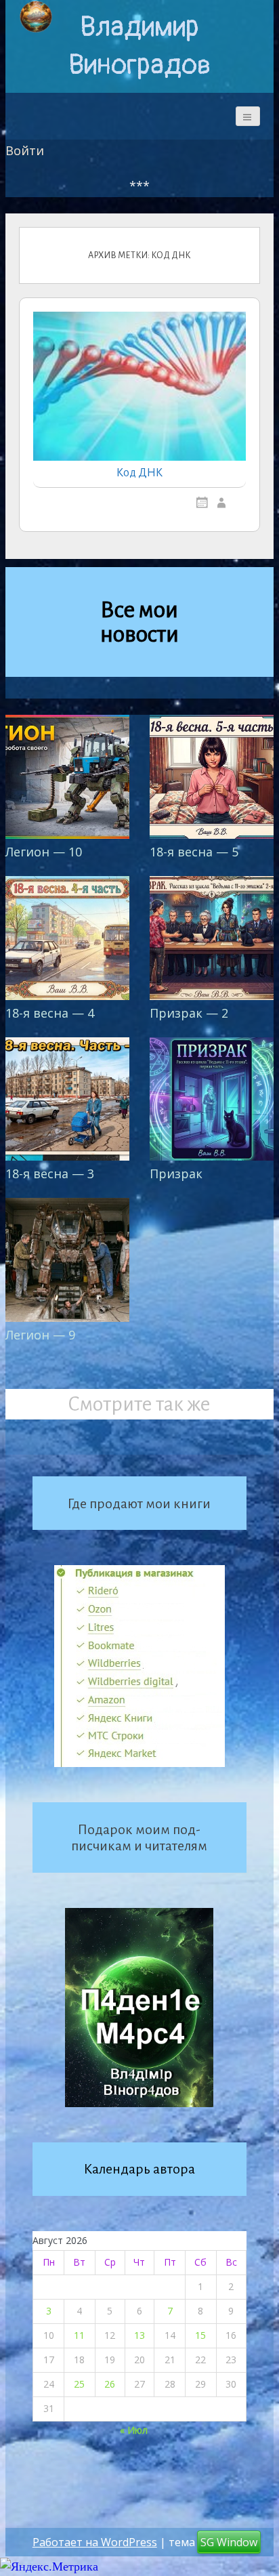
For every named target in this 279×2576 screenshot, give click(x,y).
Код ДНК (139, 473)
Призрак (176, 1173)
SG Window (229, 2542)
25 (79, 2384)
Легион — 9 (40, 1335)
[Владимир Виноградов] (36, 17)
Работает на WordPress (95, 2542)
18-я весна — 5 (194, 852)
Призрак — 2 (189, 1013)
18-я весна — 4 (50, 1013)
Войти (25, 150)
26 (110, 2384)
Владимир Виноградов (139, 46)
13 (139, 2335)
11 (79, 2335)
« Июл (134, 2430)
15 (200, 2335)
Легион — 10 (44, 852)
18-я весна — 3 (50, 1173)
